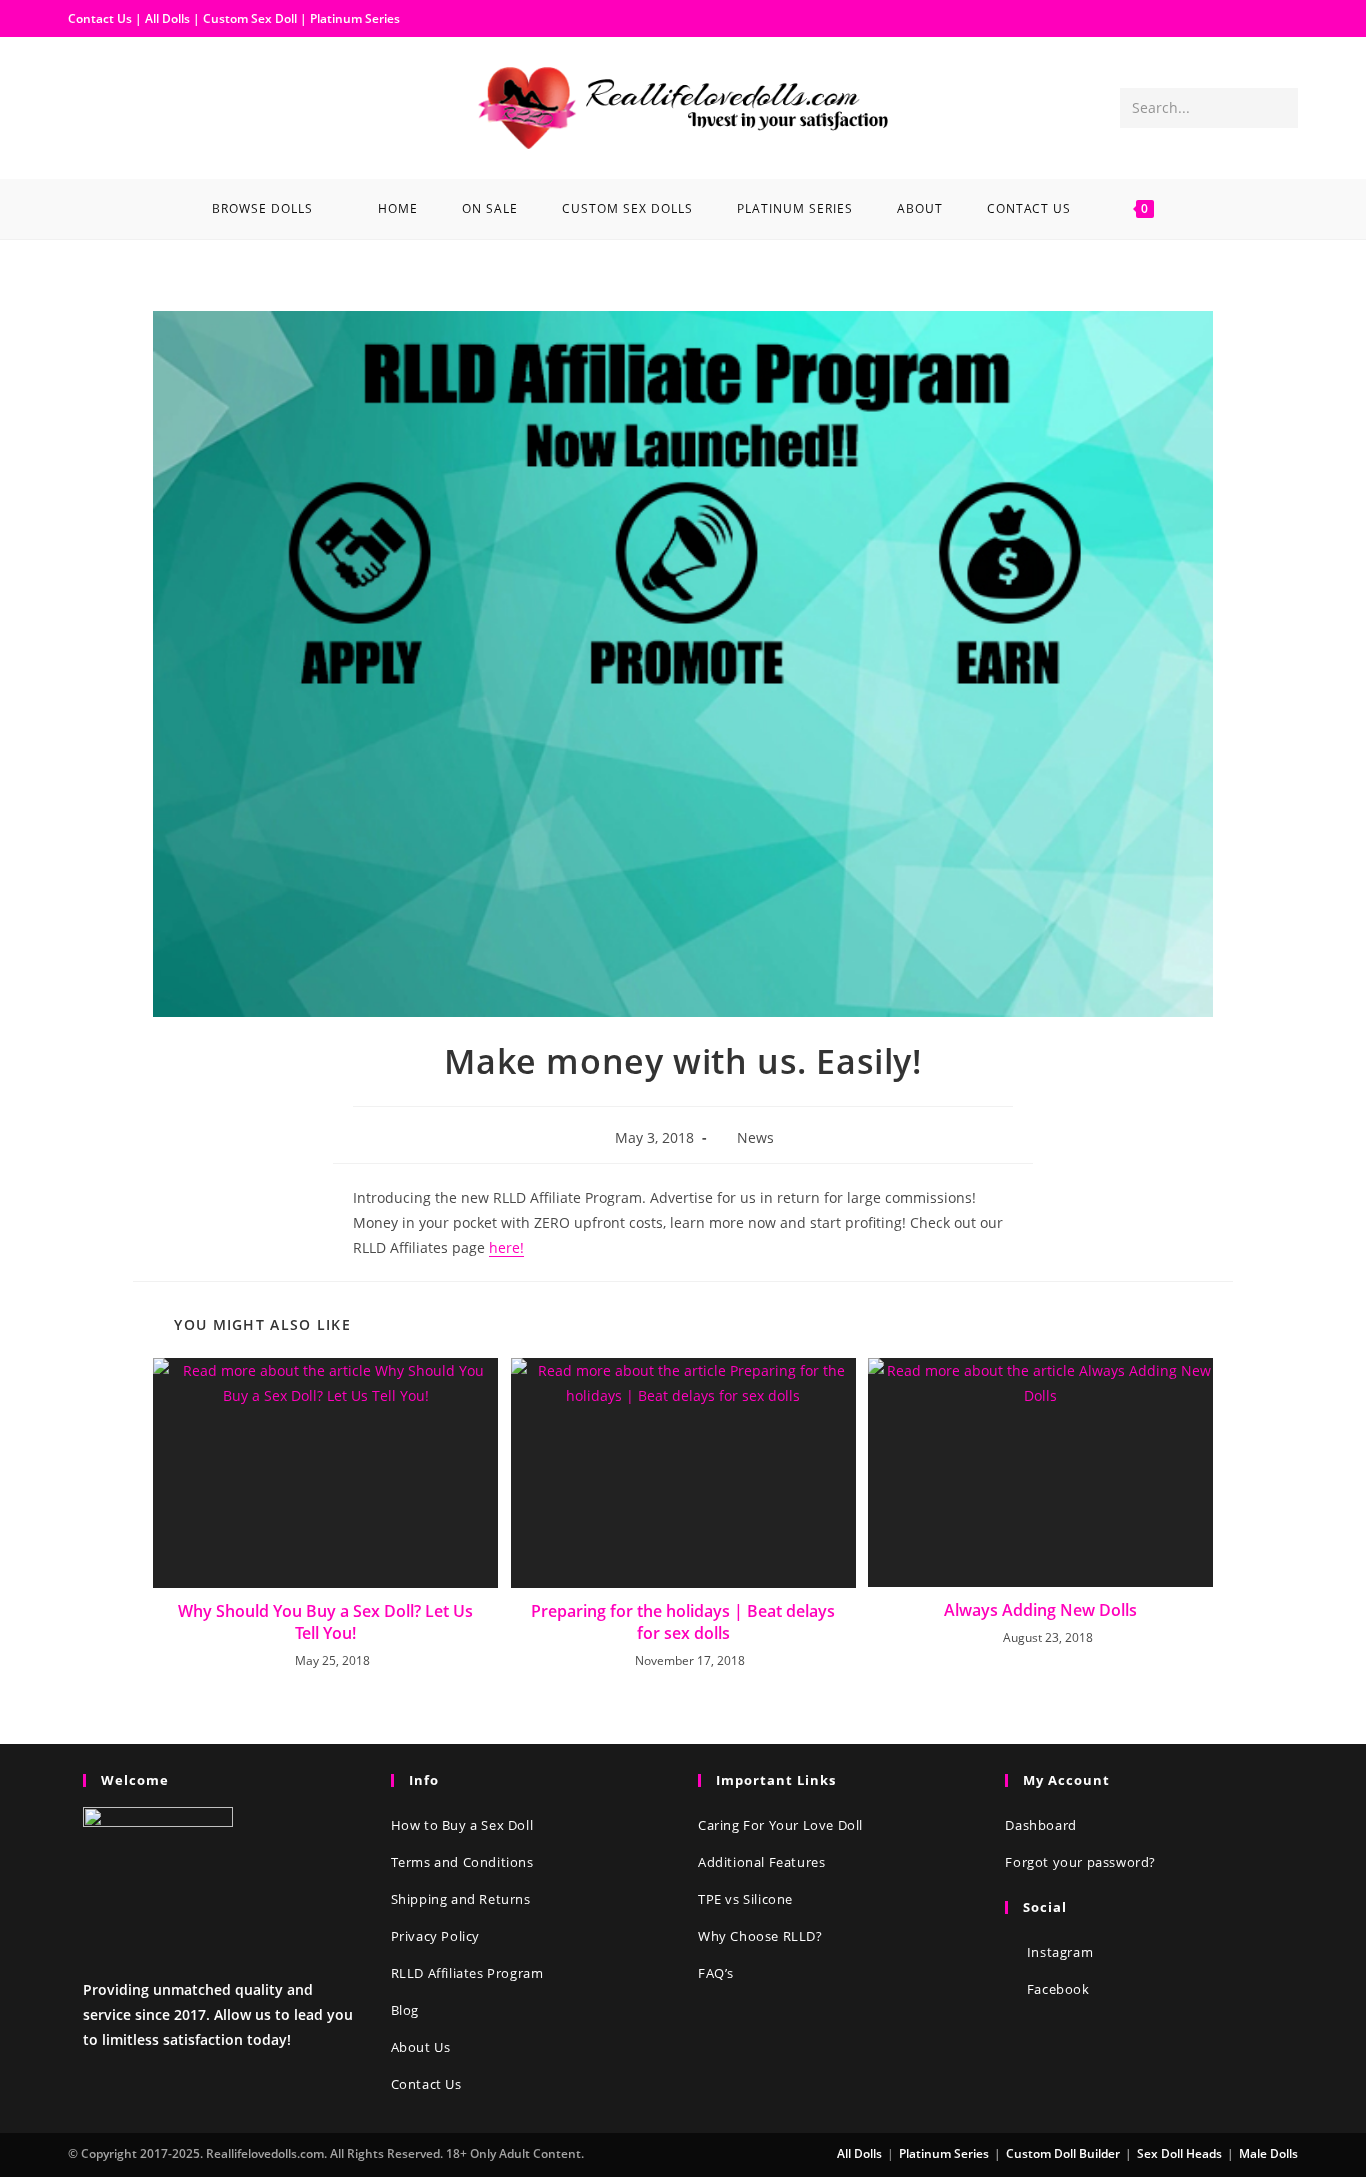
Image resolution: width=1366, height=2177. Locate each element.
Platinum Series (355, 18)
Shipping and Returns (461, 1899)
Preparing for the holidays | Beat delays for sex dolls (683, 1622)
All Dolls (169, 18)
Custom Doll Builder (1063, 2153)
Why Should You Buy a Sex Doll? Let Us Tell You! (325, 1622)
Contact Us (100, 18)
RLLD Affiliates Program (467, 1973)
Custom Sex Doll (250, 18)
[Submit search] (1279, 108)
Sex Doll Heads (1179, 2153)
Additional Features (761, 1862)
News (755, 1137)
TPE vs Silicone (745, 1899)
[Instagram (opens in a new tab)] (116, 106)
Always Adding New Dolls (1040, 1610)
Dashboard (1040, 1825)
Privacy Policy (435, 1936)
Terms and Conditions (462, 1862)
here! (506, 1247)
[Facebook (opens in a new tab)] (84, 106)
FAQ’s (716, 1973)
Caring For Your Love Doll (780, 1825)
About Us (421, 2047)
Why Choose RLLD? (760, 1936)
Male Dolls (1268, 2153)
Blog (405, 2010)
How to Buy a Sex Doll (462, 1825)
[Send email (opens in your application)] (148, 106)
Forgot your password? (1080, 1862)
